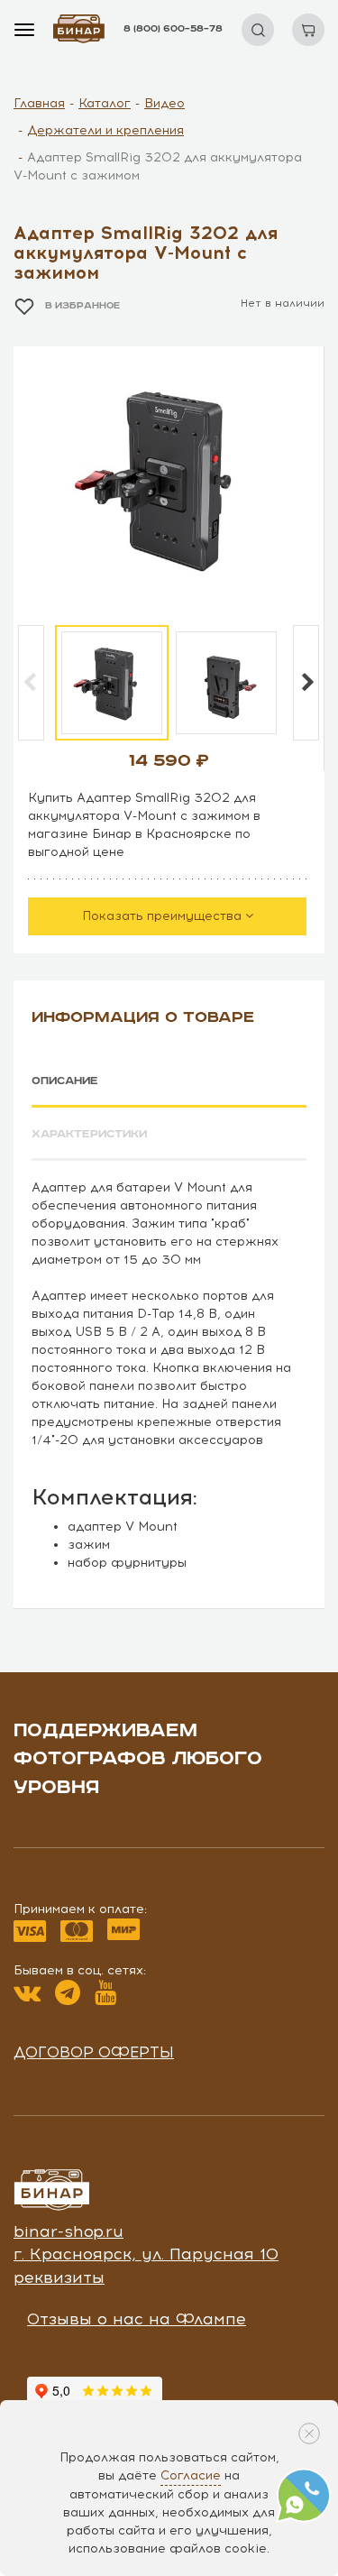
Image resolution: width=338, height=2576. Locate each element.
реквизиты (59, 2277)
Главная (39, 103)
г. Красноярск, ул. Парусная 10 (146, 2254)
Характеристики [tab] (89, 1134)
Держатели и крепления (105, 130)
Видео (164, 103)
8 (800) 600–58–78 (173, 29)
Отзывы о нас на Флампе (137, 2319)
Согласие (191, 2475)
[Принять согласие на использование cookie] (309, 2433)
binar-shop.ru (69, 2231)
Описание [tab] (65, 1081)
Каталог (105, 103)
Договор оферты (94, 2052)
